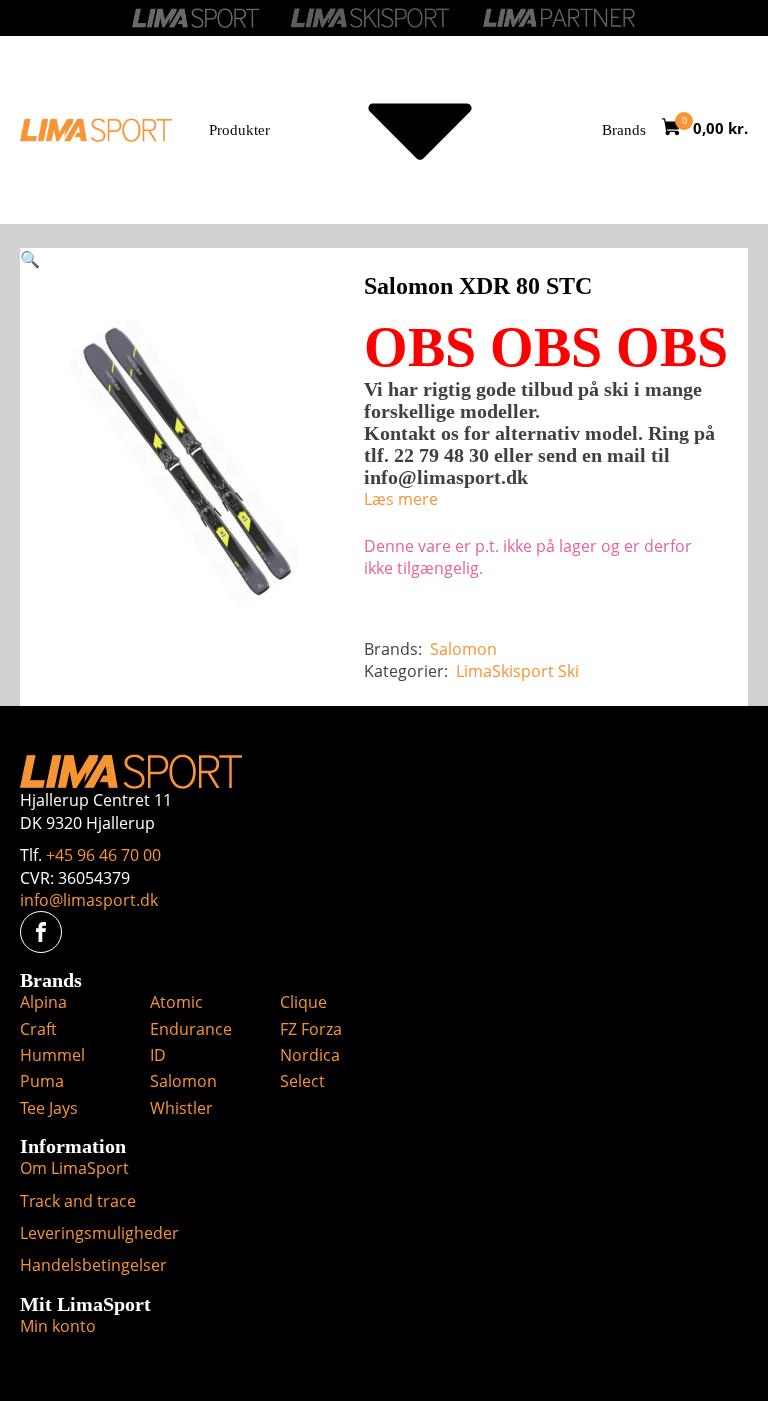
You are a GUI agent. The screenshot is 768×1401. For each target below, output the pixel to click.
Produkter (239, 130)
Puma (42, 1081)
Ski (568, 671)
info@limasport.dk (89, 900)
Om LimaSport (74, 1168)
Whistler (181, 1108)
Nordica (310, 1055)
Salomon (463, 649)
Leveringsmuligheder (99, 1233)
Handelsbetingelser (93, 1265)
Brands (624, 130)
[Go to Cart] (677, 129)
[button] (30, 259)
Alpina (43, 1002)
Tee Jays (49, 1108)
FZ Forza (311, 1029)
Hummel (52, 1055)
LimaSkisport (505, 671)
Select (302, 1081)
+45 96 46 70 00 (103, 855)
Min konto (58, 1326)
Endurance (191, 1029)
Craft (38, 1029)
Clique (303, 1002)
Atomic (176, 1002)
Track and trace (78, 1201)
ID (158, 1055)
